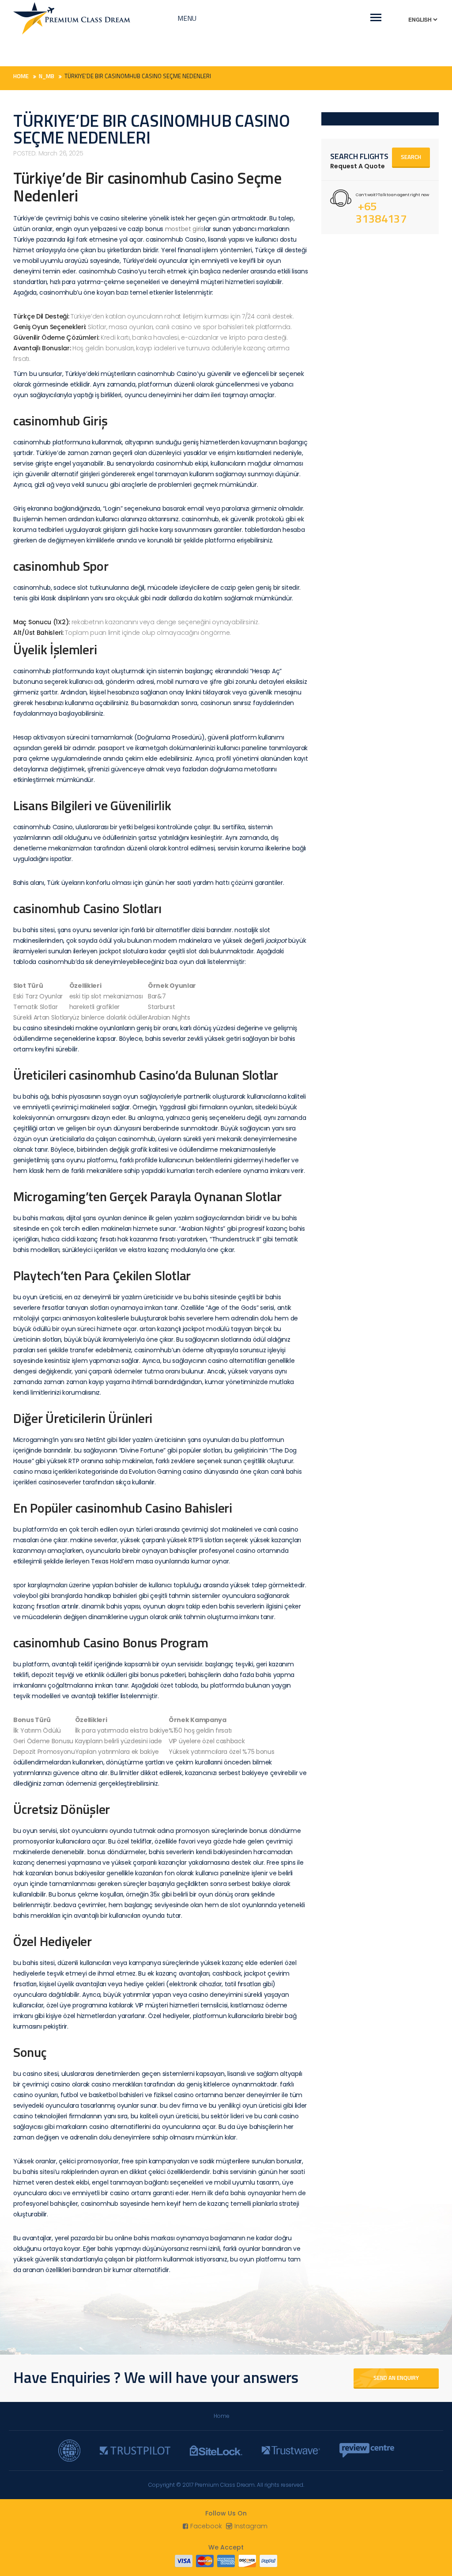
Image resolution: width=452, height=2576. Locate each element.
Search (411, 157)
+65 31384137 (381, 212)
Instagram (251, 2526)
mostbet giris (185, 229)
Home (222, 2416)
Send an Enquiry (396, 2378)
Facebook (206, 2526)
